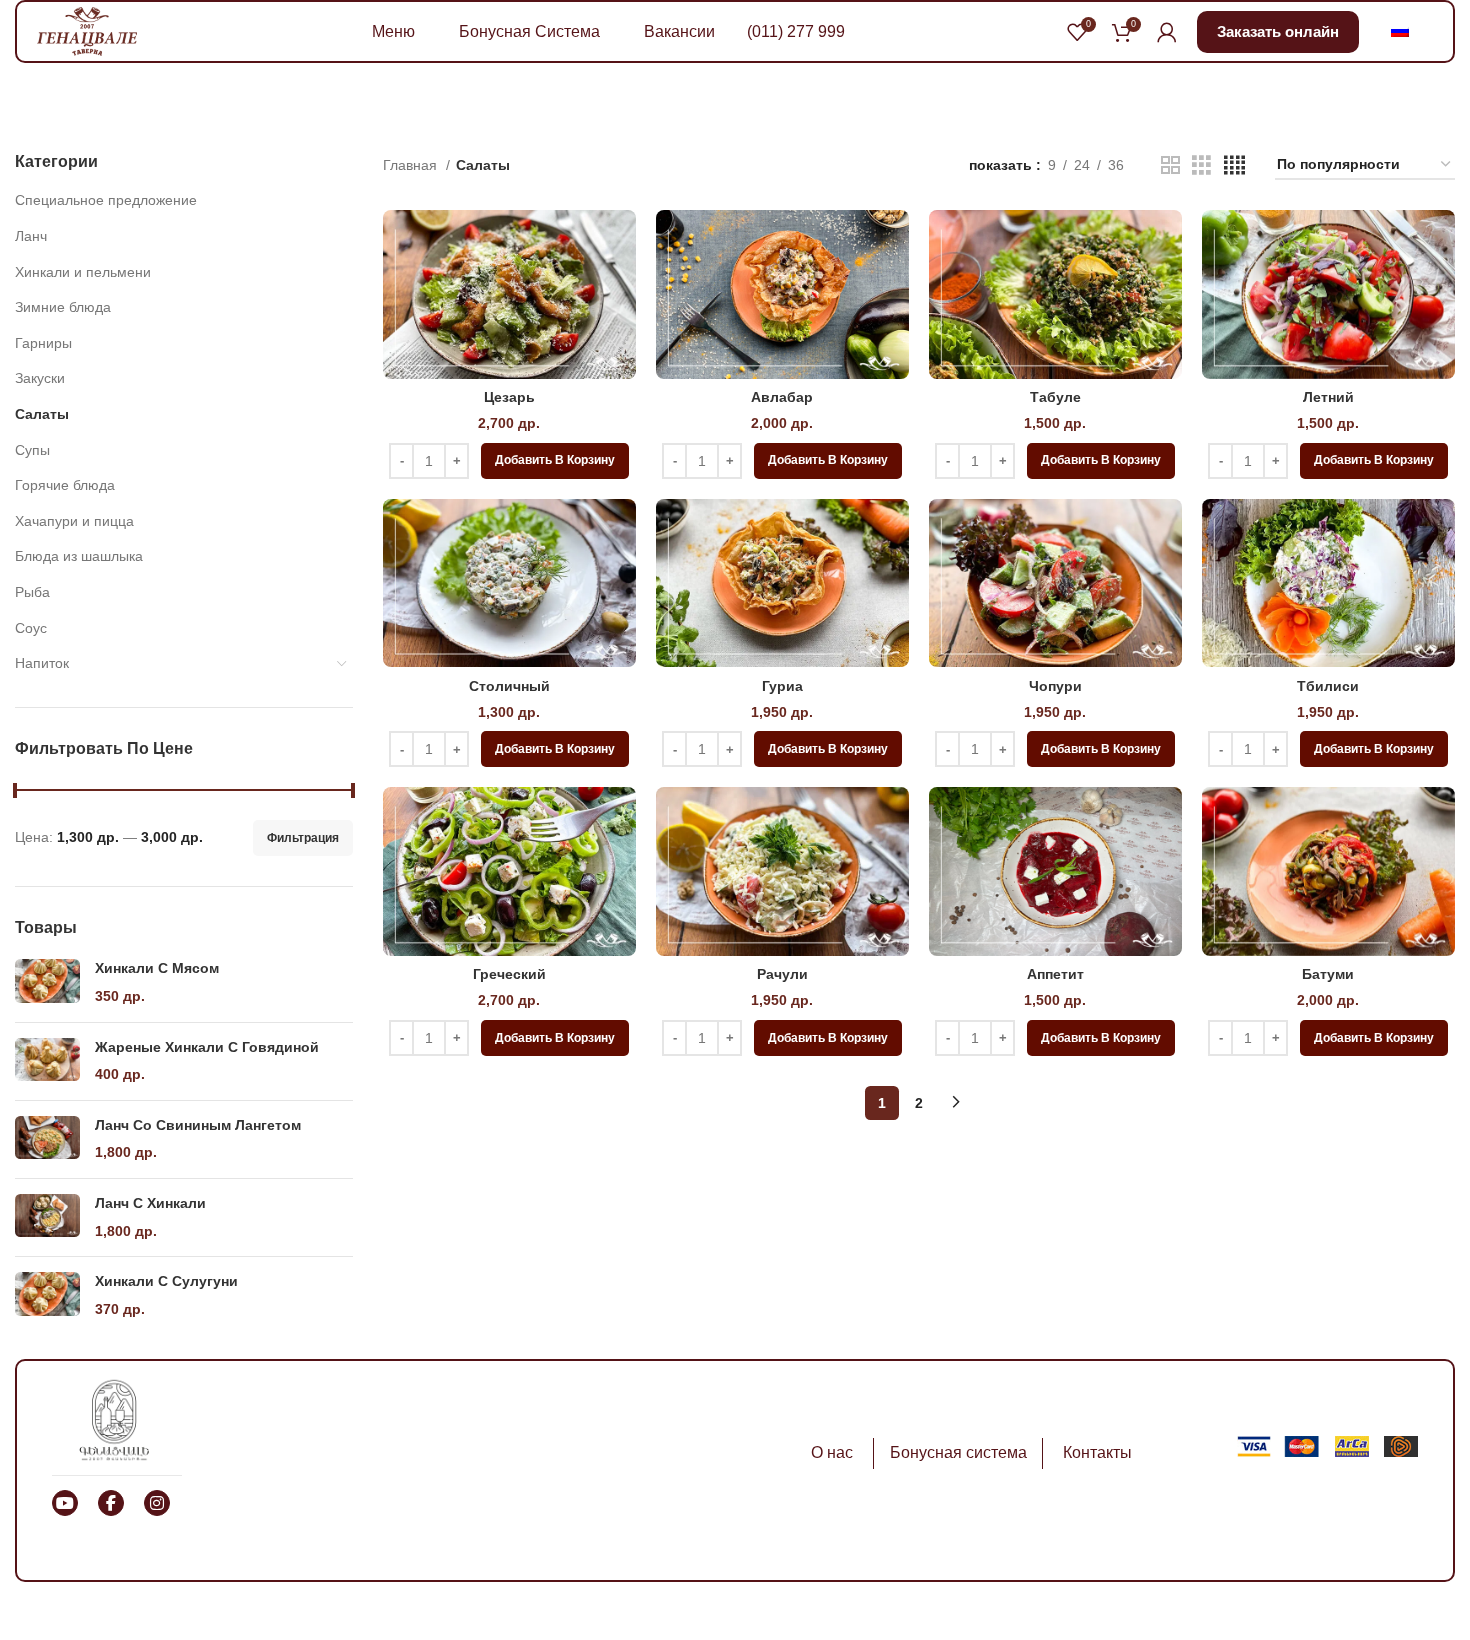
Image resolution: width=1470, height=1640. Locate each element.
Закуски (40, 378)
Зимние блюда (63, 307)
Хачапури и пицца (74, 521)
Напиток (42, 663)
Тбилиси (1328, 686)
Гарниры (43, 343)
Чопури (1055, 686)
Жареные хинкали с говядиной (207, 1047)
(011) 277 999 (796, 31)
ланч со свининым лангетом (198, 1125)
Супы (32, 450)
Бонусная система (958, 1452)
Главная (412, 165)
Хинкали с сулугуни (166, 1281)
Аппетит (1055, 974)
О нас (832, 1452)
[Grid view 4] (1234, 165)
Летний (1328, 397)
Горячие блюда (65, 485)
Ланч (31, 236)
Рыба (32, 592)
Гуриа (782, 686)
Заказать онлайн (1278, 31)
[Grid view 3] (1201, 165)
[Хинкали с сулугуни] (47, 1295)
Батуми (1328, 974)
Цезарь (509, 397)
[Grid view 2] (1170, 165)
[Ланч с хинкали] (47, 1217)
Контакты (1097, 1452)
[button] (555, 461)
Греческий (509, 974)
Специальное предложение (106, 200)
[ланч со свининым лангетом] (47, 1139)
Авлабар (782, 397)
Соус (31, 628)
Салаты (42, 414)
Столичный (509, 686)
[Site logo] (87, 30)
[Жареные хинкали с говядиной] (47, 1061)
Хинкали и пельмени (83, 272)
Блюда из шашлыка (79, 556)
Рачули (782, 974)
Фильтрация (303, 838)
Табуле (1055, 397)
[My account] (1167, 32)
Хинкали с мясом (157, 968)
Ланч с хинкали (150, 1203)
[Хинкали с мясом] (47, 982)
